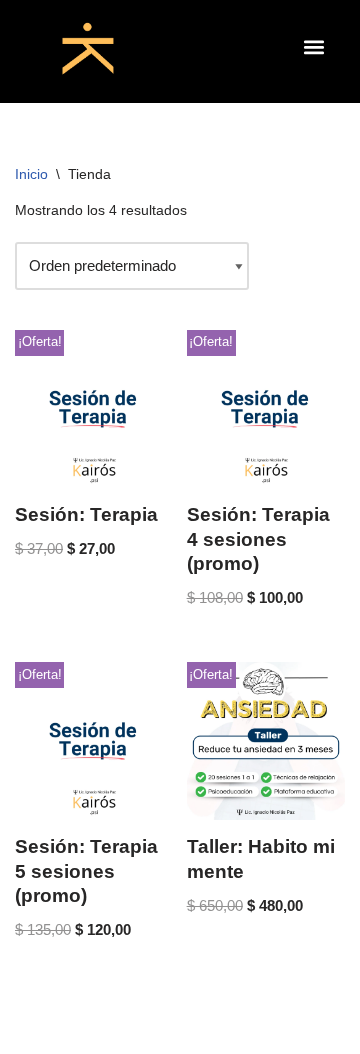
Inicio (31, 174)
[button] (313, 46)
